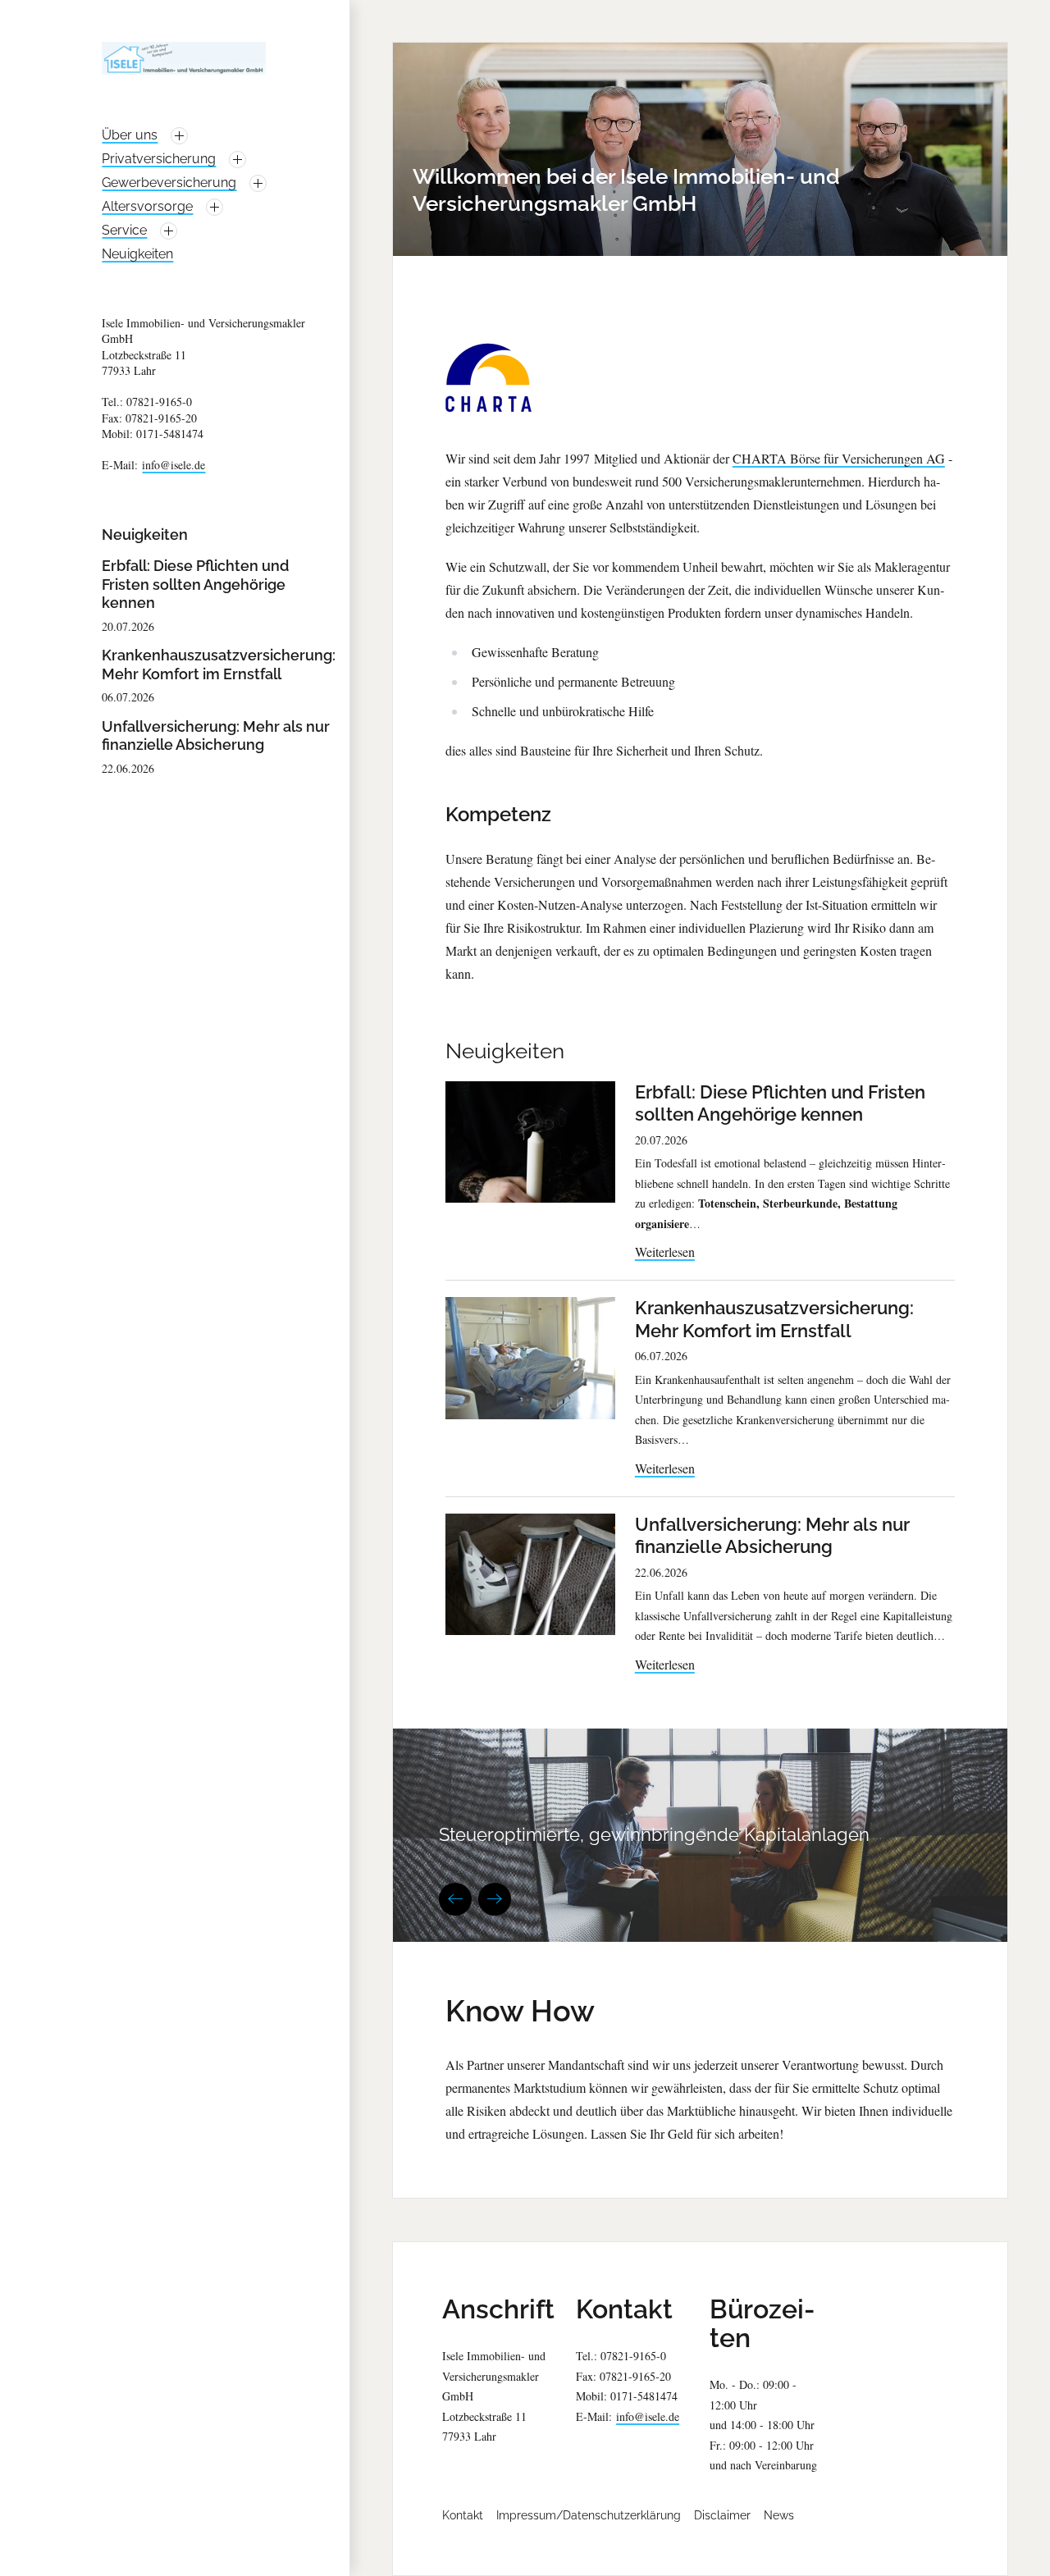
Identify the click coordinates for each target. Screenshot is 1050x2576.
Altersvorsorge (147, 206)
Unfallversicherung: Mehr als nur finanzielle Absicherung (216, 736)
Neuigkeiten (137, 254)
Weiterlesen (665, 1251)
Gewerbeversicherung (169, 183)
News (779, 2515)
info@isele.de (173, 465)
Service (124, 230)
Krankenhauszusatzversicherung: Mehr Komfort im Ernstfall (219, 665)
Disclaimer (722, 2515)
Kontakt (463, 2515)
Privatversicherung (159, 159)
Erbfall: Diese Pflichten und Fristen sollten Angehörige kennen (195, 584)
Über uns (130, 135)
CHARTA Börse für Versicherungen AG (839, 458)
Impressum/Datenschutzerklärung (589, 2515)
